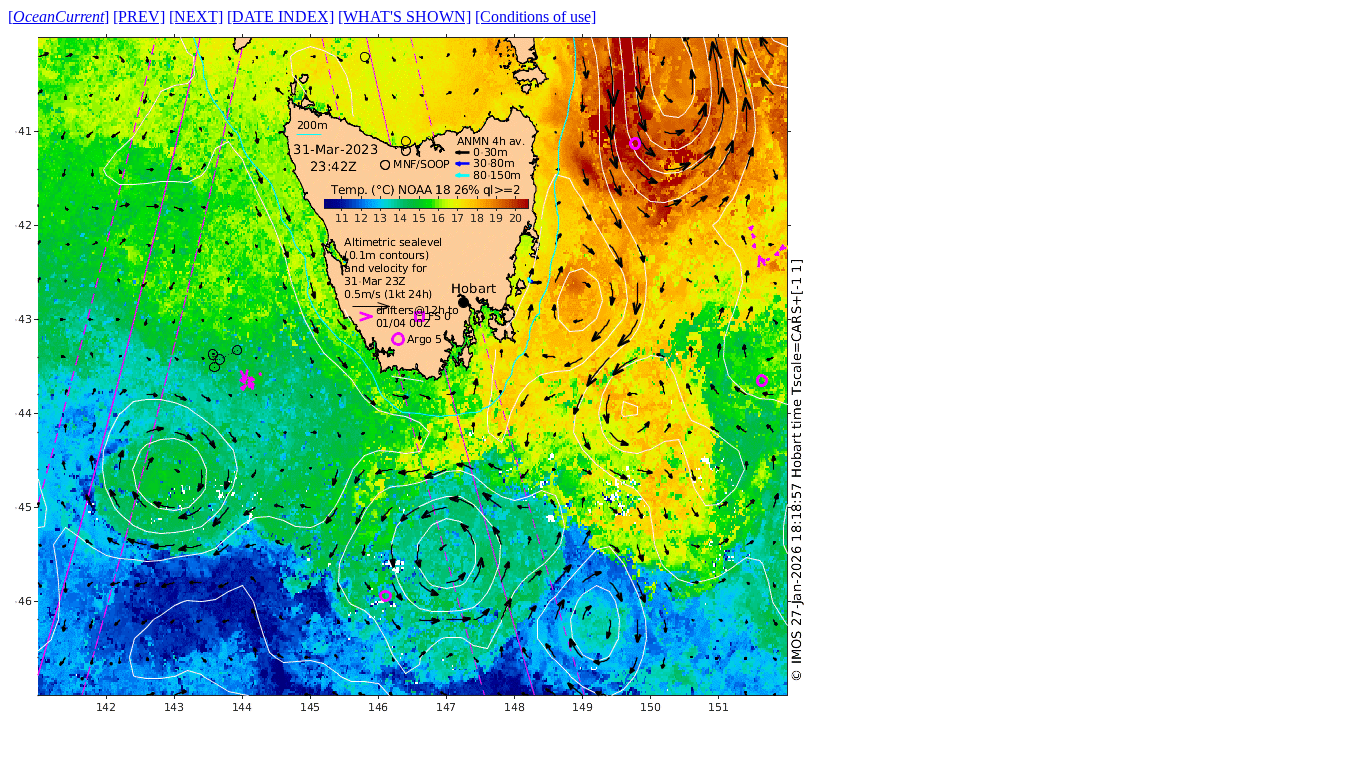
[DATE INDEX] (280, 16)
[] (58, 16)
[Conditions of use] (535, 16)
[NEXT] (196, 16)
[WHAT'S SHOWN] (404, 16)
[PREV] (139, 16)
